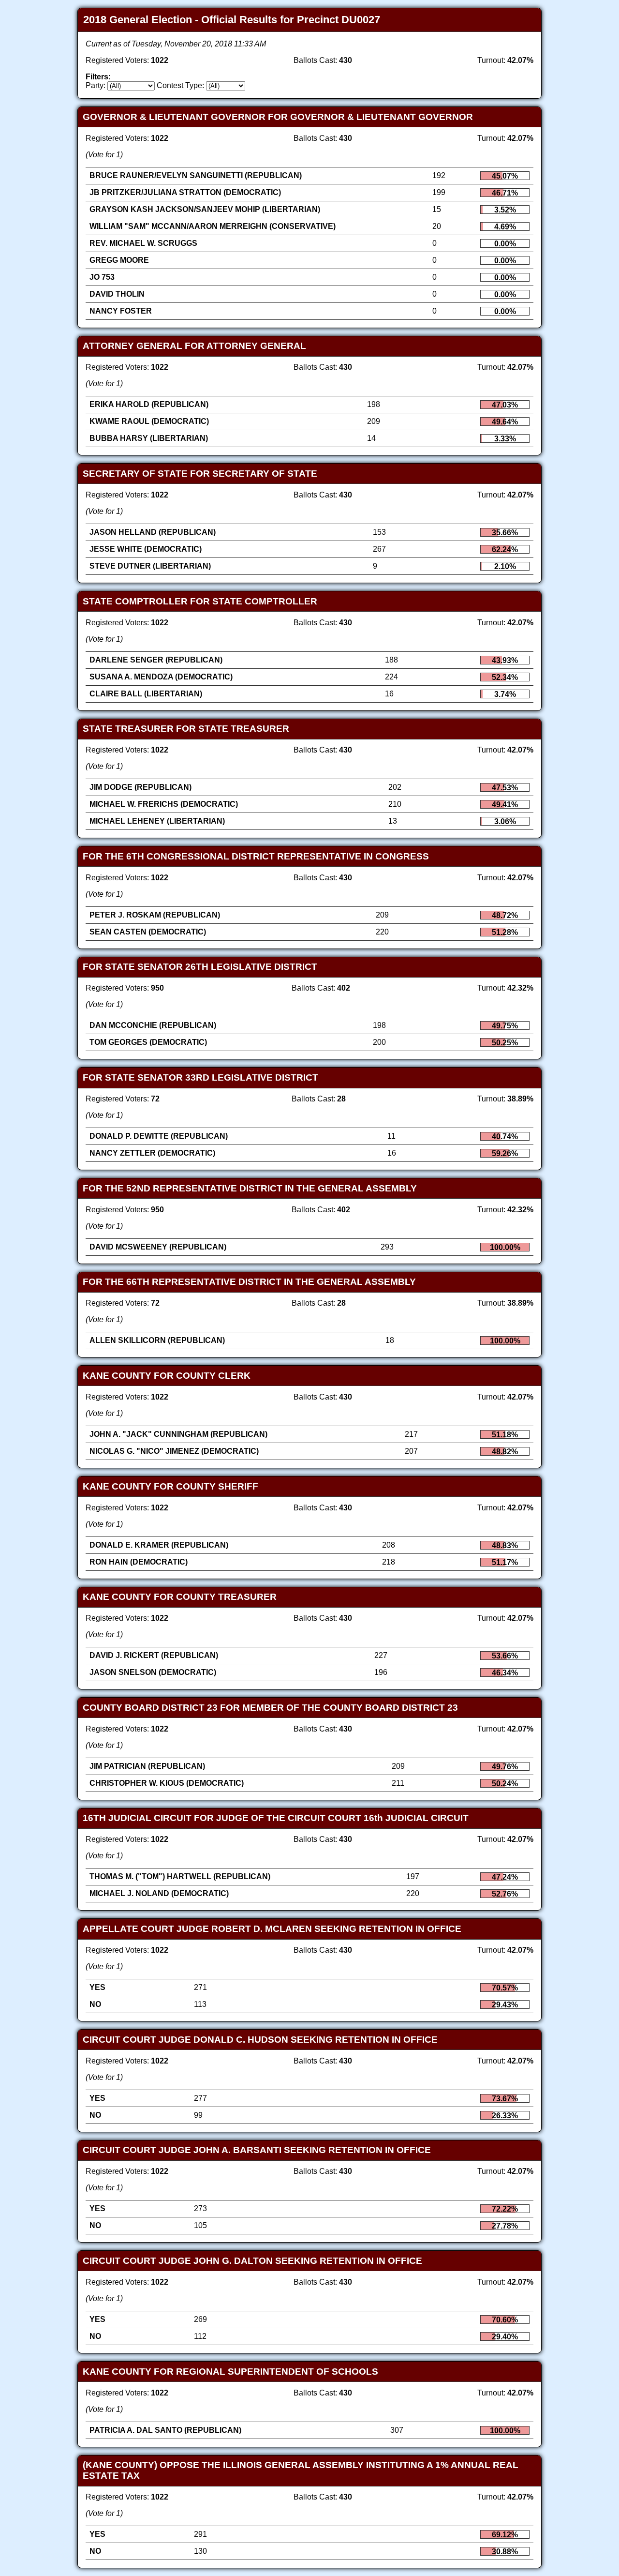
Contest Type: (180, 85)
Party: (96, 85)
